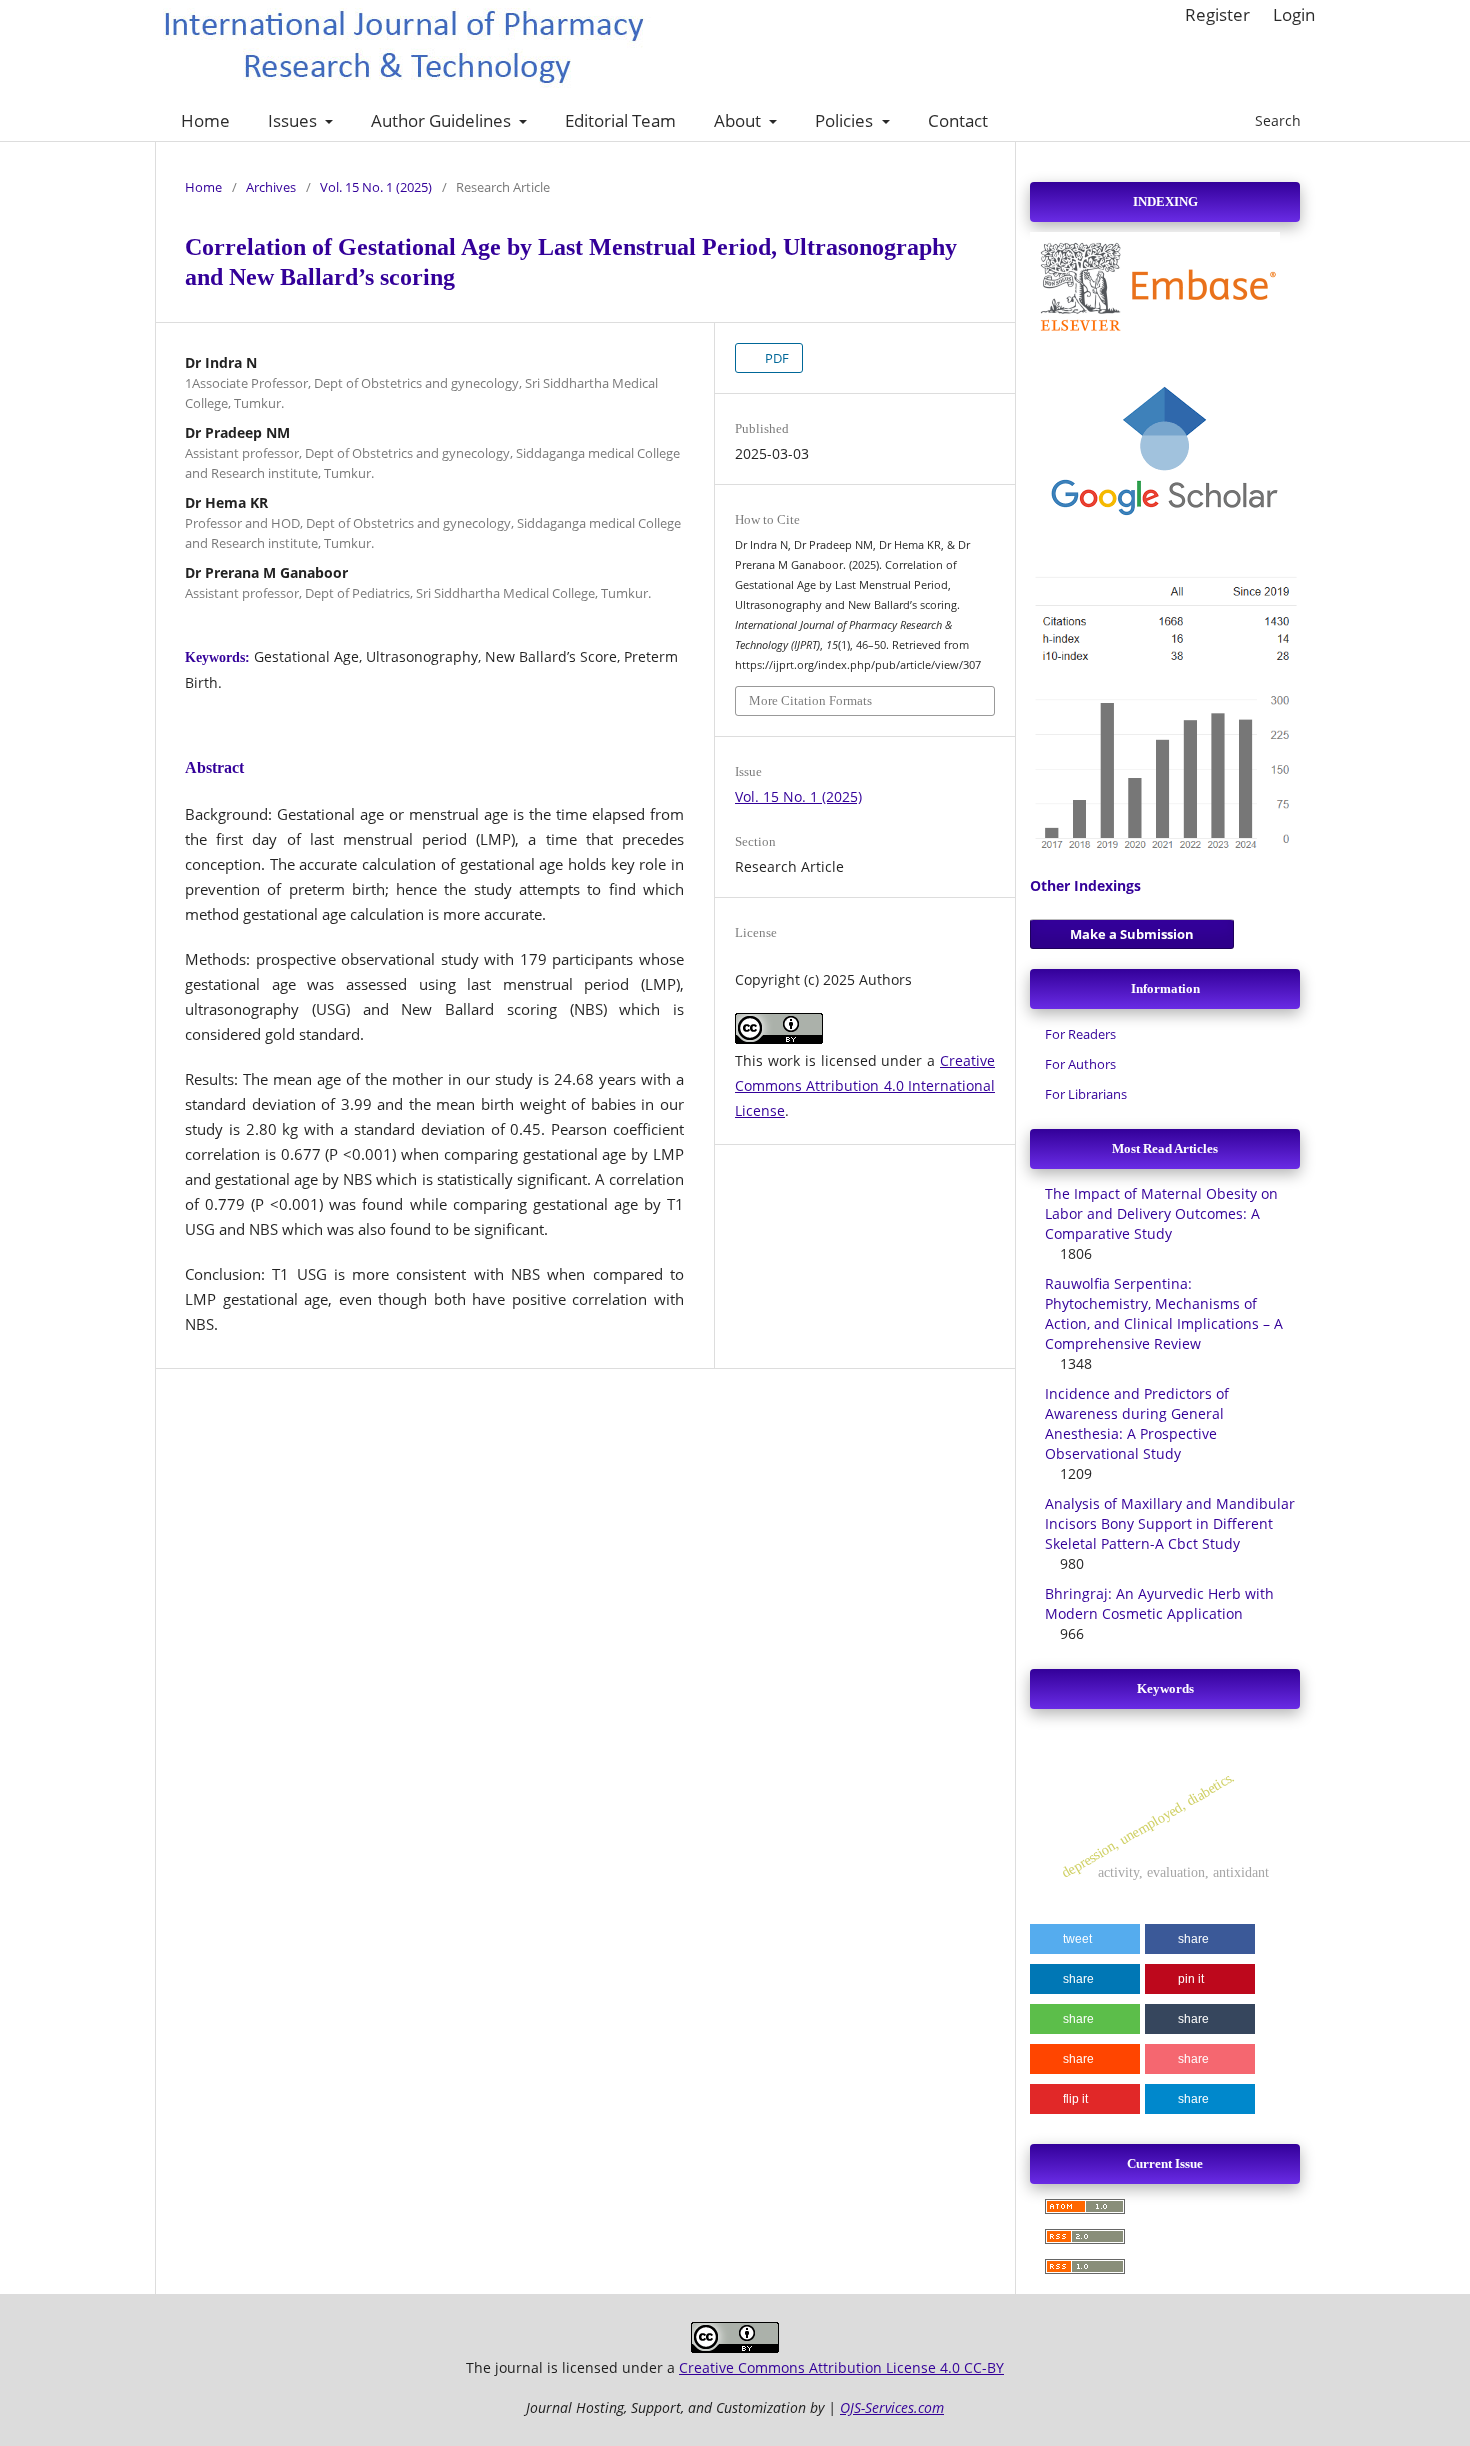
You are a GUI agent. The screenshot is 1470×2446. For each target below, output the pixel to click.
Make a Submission (1132, 934)
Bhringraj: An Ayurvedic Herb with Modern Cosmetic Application (1159, 1603)
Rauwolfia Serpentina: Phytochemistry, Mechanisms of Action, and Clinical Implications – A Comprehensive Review (1164, 1313)
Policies (846, 120)
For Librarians (1086, 1094)
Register (1217, 14)
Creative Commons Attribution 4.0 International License (865, 1085)
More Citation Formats (810, 700)
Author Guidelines (443, 120)
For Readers (1080, 1034)
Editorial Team (620, 120)
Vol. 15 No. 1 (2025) (376, 187)
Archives (271, 187)
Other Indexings (1085, 885)
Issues (294, 120)
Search (1276, 120)
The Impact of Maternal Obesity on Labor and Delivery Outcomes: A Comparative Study (1161, 1213)
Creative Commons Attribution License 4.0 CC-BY (841, 2367)
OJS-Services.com (892, 2407)
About (739, 120)
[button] (1085, 1939)
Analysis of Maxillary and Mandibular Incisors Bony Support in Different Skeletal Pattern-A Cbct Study (1170, 1523)
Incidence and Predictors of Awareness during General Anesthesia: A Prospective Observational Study (1137, 1423)
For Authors (1080, 1064)
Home (205, 120)
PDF (775, 358)
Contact (958, 120)
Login (1294, 14)
